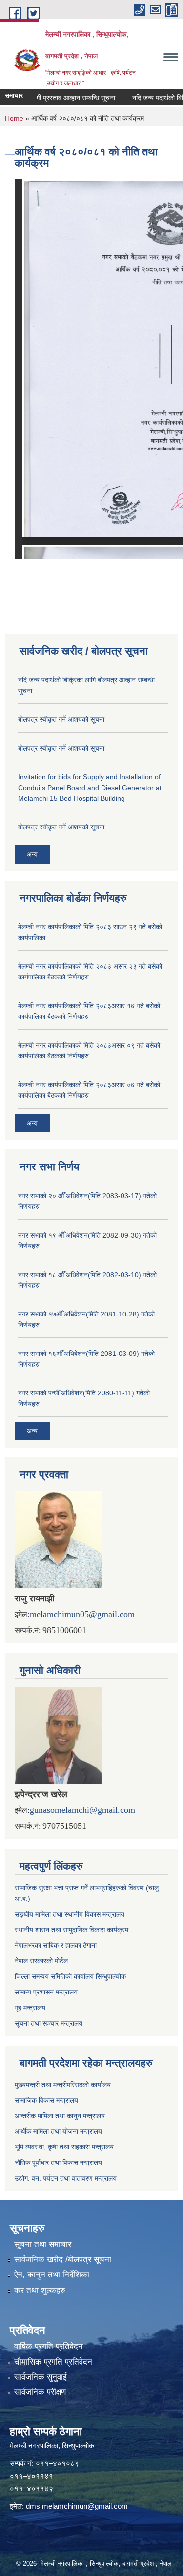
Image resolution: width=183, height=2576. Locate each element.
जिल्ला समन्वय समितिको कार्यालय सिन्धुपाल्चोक (70, 1976)
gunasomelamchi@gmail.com (82, 1810)
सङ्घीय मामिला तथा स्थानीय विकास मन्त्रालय (70, 1914)
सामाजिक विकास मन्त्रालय (46, 2100)
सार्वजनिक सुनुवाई (41, 2377)
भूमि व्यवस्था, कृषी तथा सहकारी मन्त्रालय (64, 2147)
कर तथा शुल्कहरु (40, 2290)
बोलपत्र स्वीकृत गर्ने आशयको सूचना (61, 719)
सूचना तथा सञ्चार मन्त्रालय (49, 2023)
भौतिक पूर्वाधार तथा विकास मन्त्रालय (58, 2162)
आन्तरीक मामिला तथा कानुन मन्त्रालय (60, 2116)
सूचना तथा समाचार (43, 2245)
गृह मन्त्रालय (30, 2008)
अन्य (32, 854)
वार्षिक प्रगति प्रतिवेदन (49, 2346)
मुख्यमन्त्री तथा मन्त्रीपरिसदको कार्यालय (63, 2085)
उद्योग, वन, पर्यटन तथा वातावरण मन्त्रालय (66, 2178)
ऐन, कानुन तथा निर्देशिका (52, 2275)
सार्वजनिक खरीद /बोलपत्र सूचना (63, 2260)
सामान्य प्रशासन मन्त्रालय (46, 1992)
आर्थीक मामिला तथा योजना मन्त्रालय (58, 2131)
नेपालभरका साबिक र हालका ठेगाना (56, 1945)
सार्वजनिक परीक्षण (40, 2392)
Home (14, 118)
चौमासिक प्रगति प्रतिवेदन (53, 2362)
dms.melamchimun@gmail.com (77, 2506)
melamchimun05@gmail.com (82, 1614)
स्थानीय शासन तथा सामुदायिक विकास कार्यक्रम (71, 1930)
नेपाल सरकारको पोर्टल (41, 1961)
